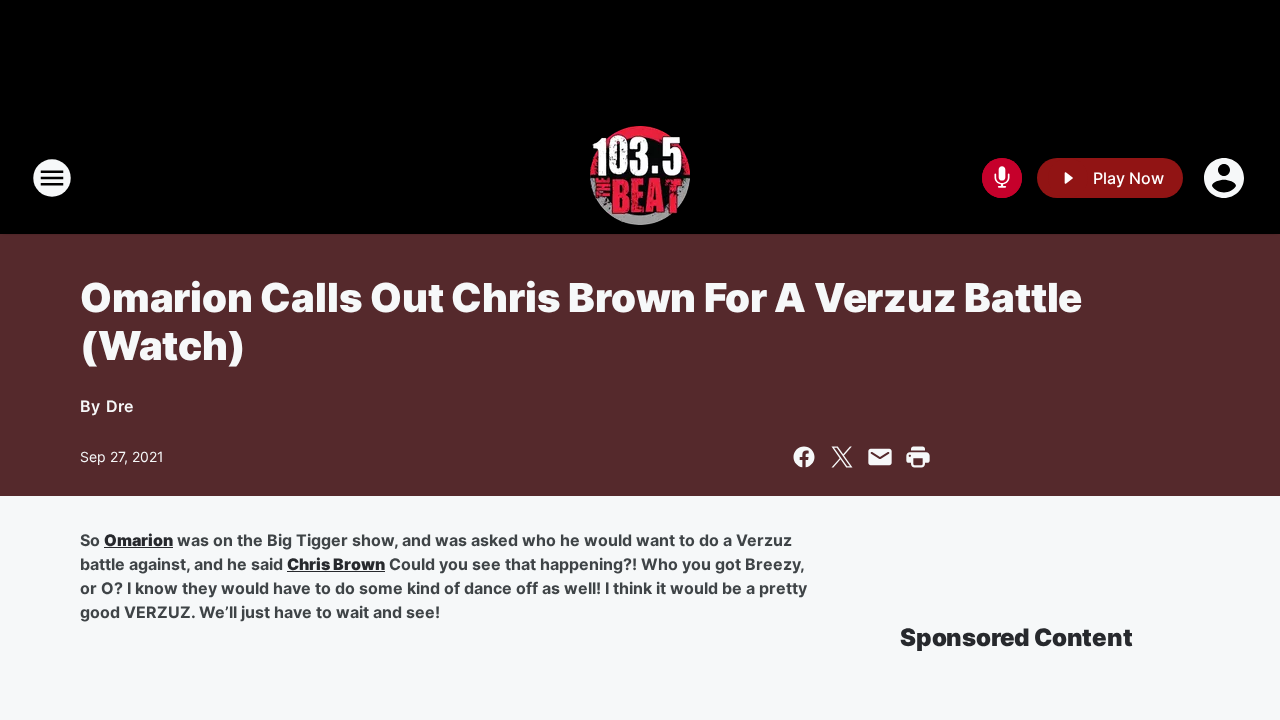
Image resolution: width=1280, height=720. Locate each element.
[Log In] (1226, 178)
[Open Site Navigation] (52, 178)
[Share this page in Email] (880, 457)
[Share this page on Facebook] (804, 457)
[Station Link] (640, 178)
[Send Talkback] (1002, 178)
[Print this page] (918, 457)
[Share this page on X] (842, 457)
